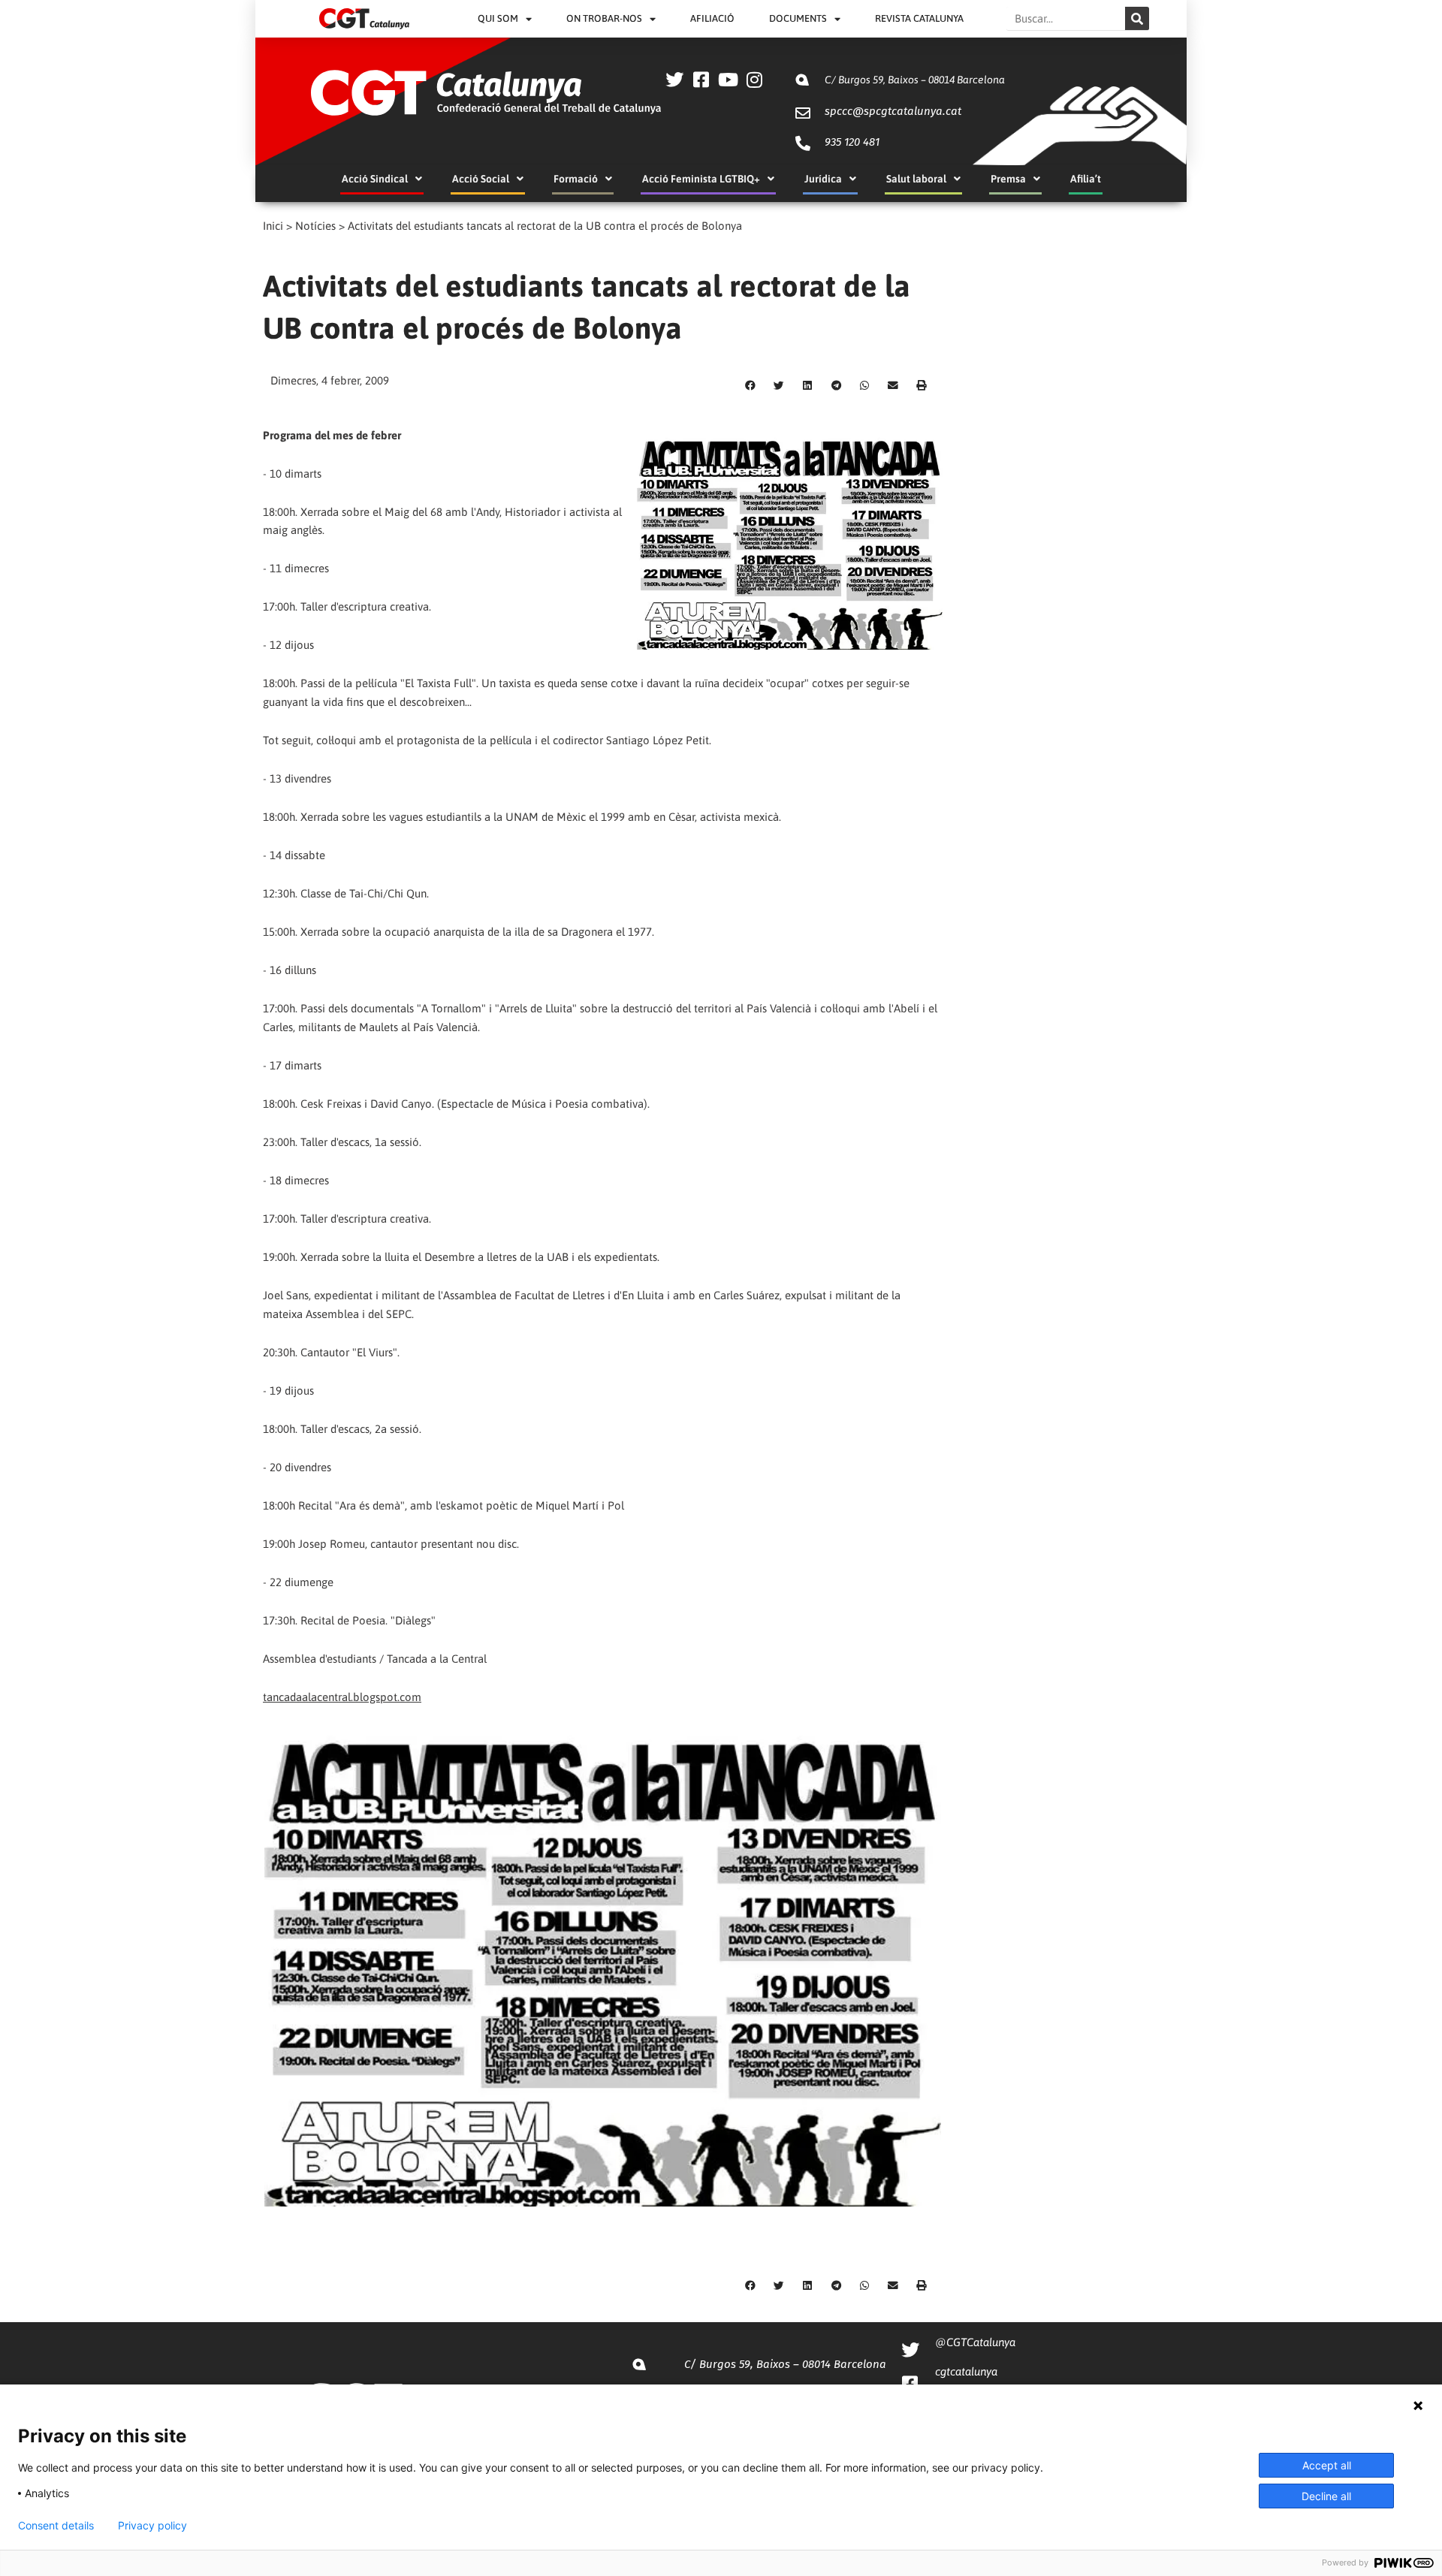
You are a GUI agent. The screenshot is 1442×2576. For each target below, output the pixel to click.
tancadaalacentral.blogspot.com (342, 1697)
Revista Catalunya (919, 18)
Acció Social (481, 179)
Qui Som (498, 18)
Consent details (56, 2526)
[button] (750, 385)
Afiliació (712, 18)
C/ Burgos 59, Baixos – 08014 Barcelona (915, 80)
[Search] (1137, 18)
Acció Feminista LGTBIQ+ (701, 179)
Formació (576, 179)
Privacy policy (152, 2526)
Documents (798, 18)
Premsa (1008, 179)
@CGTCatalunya (975, 2342)
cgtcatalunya (966, 2371)
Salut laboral (916, 179)
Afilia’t (1086, 179)
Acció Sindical (375, 179)
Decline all (1326, 2496)
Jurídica (823, 179)
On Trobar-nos (604, 18)
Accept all (1327, 2465)
